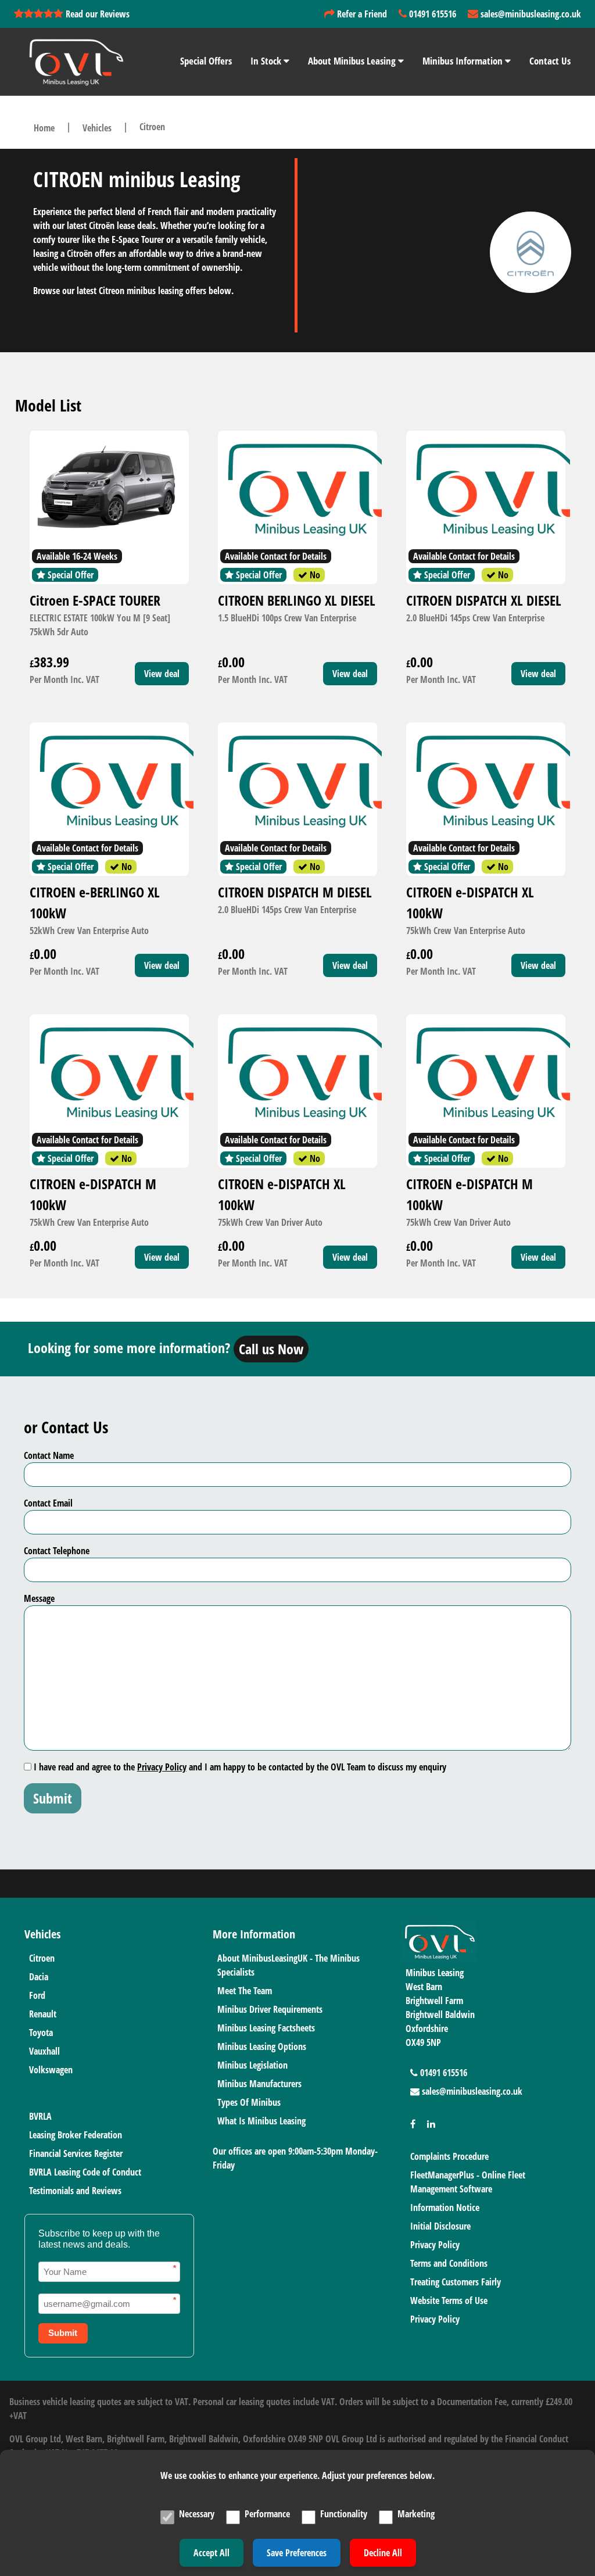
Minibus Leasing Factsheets (266, 2028)
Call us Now (271, 1349)
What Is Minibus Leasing (261, 2121)
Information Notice (445, 2208)
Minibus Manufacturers (259, 2084)
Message (39, 1598)
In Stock (267, 61)
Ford (37, 1995)
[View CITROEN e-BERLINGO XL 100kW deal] (109, 781)
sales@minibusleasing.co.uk (530, 14)
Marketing (416, 2514)
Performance (267, 2514)
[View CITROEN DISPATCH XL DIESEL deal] (486, 489)
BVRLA (40, 2116)
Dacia (39, 1977)
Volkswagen (51, 2070)
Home (44, 128)
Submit (53, 1798)
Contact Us (550, 61)
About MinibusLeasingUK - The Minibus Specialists (288, 1965)
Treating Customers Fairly (456, 2282)
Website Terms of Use (449, 2300)
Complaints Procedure (449, 2156)
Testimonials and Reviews (75, 2191)
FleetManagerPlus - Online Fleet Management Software (468, 2182)
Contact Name (49, 1455)
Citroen (42, 1958)
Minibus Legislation (252, 2065)
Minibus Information (464, 61)
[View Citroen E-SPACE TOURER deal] (109, 489)
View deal (162, 674)
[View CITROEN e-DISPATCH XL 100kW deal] (486, 781)
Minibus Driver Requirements (270, 2009)
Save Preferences (297, 2553)
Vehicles (97, 128)
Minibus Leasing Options (262, 2047)
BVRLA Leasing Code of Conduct (85, 2172)
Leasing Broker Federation (76, 2135)
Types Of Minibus (249, 2102)
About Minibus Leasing (353, 61)
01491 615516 (431, 14)
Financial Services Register (76, 2153)
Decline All (383, 2553)
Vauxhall (44, 2051)
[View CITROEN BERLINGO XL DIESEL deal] (297, 489)
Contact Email (48, 1503)
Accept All (212, 2553)
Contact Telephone (57, 1551)
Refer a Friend (361, 14)
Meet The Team (245, 1991)
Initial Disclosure (440, 2226)
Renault (43, 2014)
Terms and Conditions (449, 2263)
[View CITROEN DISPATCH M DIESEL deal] (297, 781)
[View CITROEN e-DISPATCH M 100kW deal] (109, 1072)
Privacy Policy (162, 1767)
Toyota (41, 2033)
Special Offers (206, 61)
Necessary (197, 2514)
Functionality (344, 2514)
